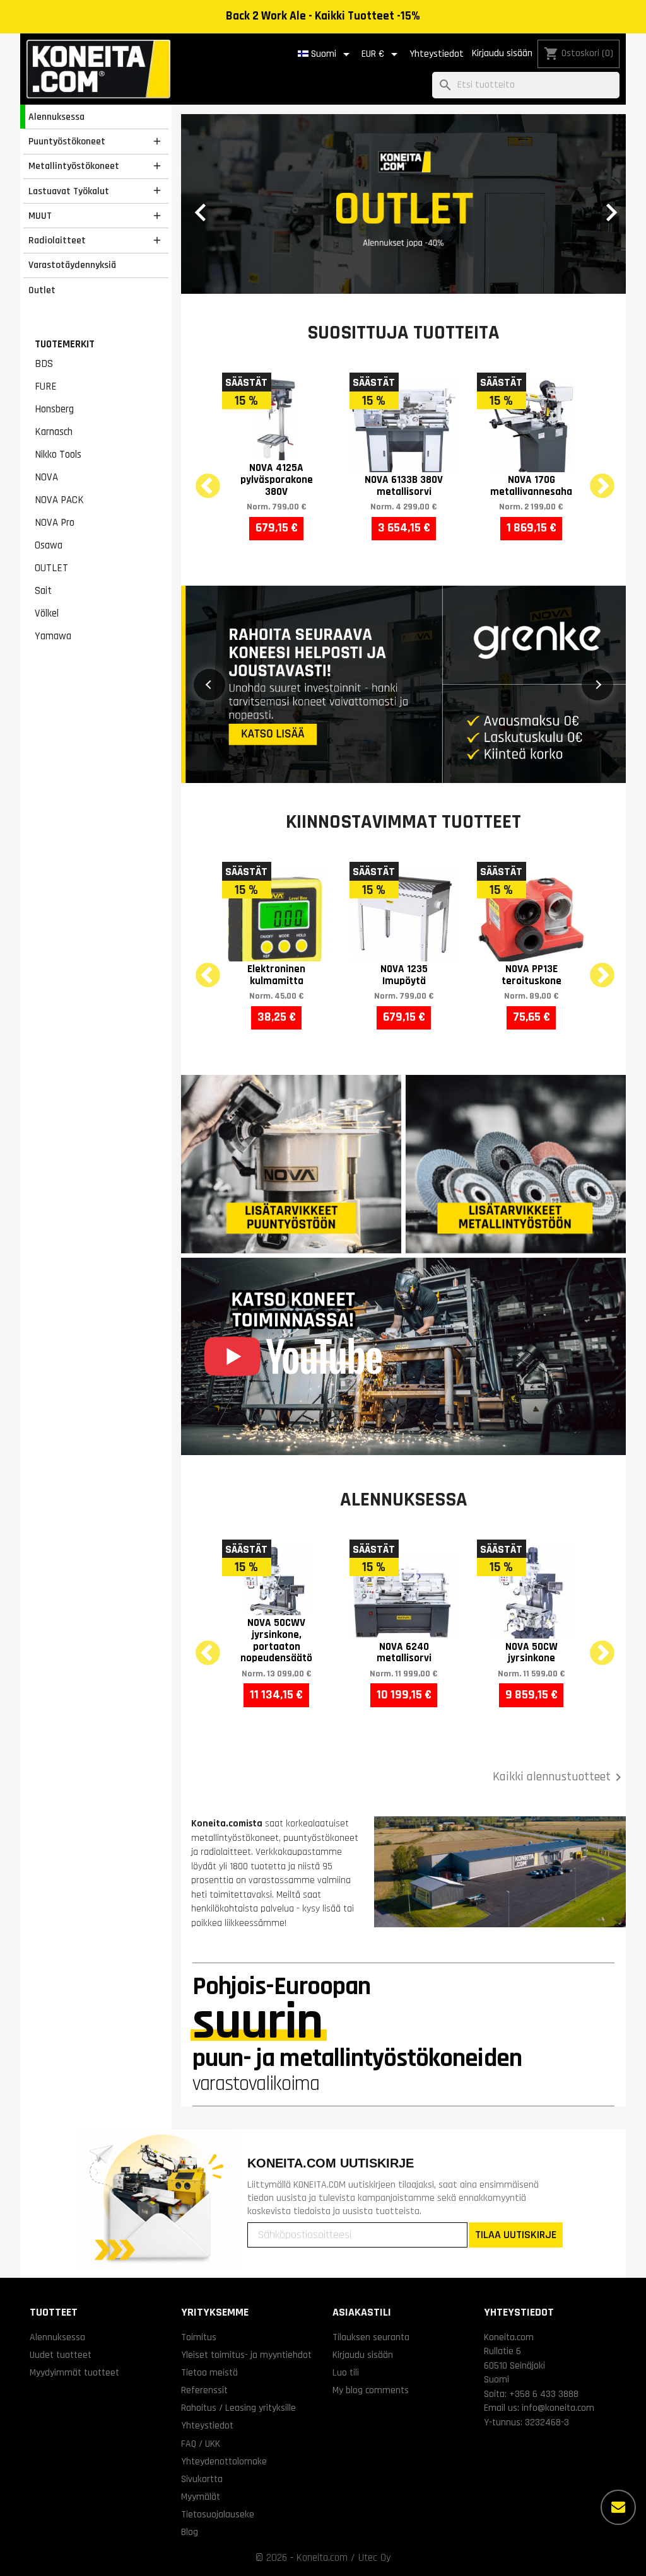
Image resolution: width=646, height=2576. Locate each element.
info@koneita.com (558, 2242)
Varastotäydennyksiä (72, 265)
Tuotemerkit (65, 344)
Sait (43, 591)
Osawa (49, 545)
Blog (190, 2366)
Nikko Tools (58, 455)
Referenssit (204, 2224)
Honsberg (54, 409)
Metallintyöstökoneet (74, 166)
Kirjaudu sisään (502, 53)
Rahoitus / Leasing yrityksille (238, 2242)
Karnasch (54, 432)
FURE (46, 386)
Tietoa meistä (209, 2207)
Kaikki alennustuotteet (559, 1611)
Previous (200, 313)
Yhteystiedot (437, 54)
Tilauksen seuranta (371, 2171)
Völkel (47, 613)
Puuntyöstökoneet (67, 141)
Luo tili (346, 2207)
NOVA (46, 477)
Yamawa (53, 636)
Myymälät (201, 2331)
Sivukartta (202, 2313)
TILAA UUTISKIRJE (516, 2069)
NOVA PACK (59, 500)
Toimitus (199, 2171)
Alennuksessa (56, 117)
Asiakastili (362, 2146)
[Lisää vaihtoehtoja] (618, 2507)
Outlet (42, 290)
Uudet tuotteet (61, 2189)
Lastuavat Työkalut (69, 191)
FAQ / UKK (201, 2278)
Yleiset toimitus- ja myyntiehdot (246, 2189)
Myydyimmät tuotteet (74, 2207)
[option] (403, 121)
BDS (44, 364)
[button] (214, 121)
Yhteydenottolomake (224, 2295)
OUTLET (51, 568)
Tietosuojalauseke (218, 2348)
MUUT (40, 216)
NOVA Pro (55, 523)
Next (594, 313)
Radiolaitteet (57, 240)
